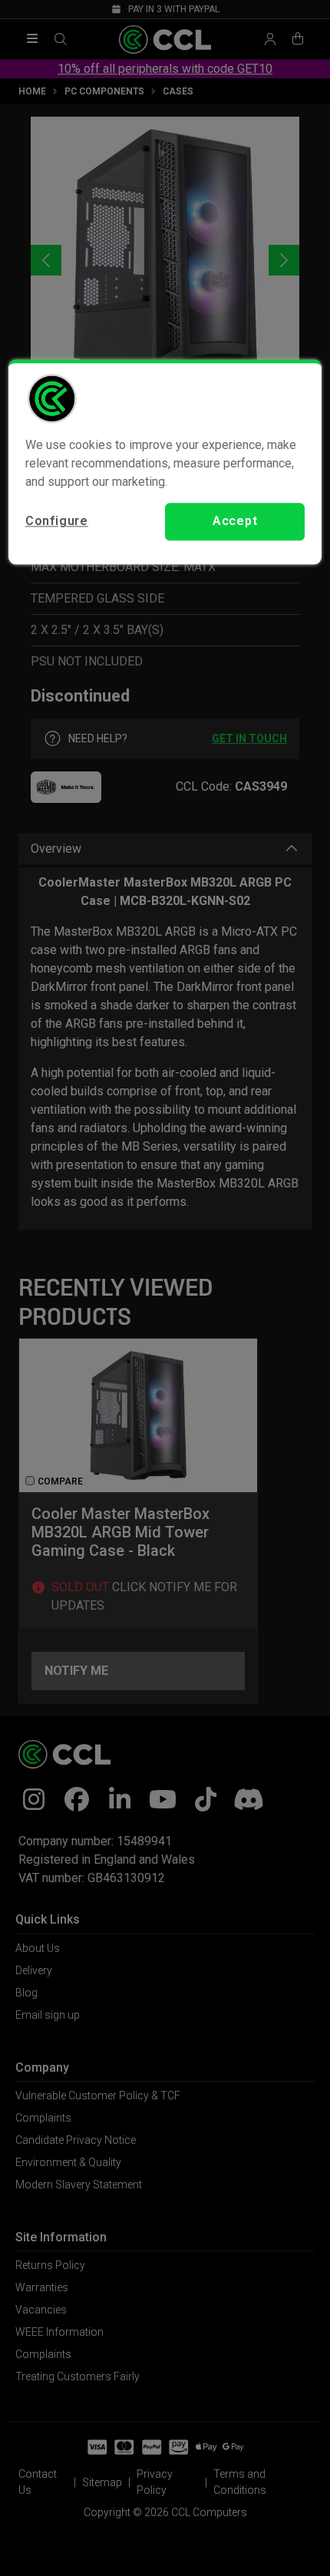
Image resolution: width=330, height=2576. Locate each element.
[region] (165, 462)
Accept (235, 522)
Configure (57, 522)
